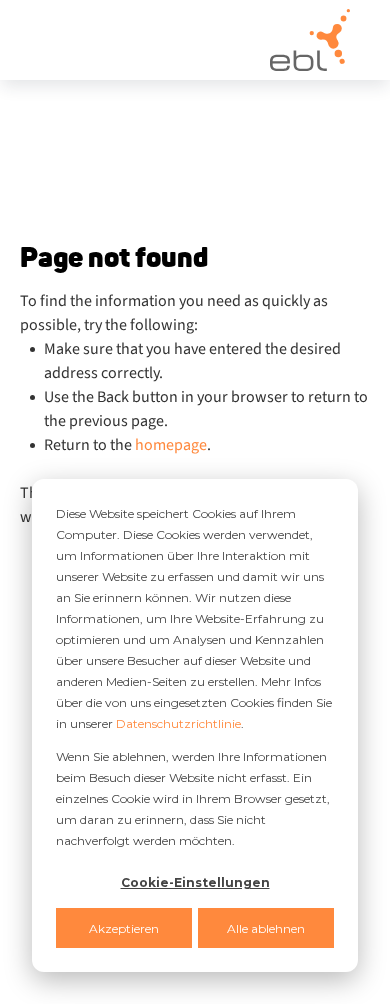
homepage (171, 445)
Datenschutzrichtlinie (178, 723)
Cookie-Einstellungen (195, 882)
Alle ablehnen (266, 928)
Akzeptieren (124, 928)
